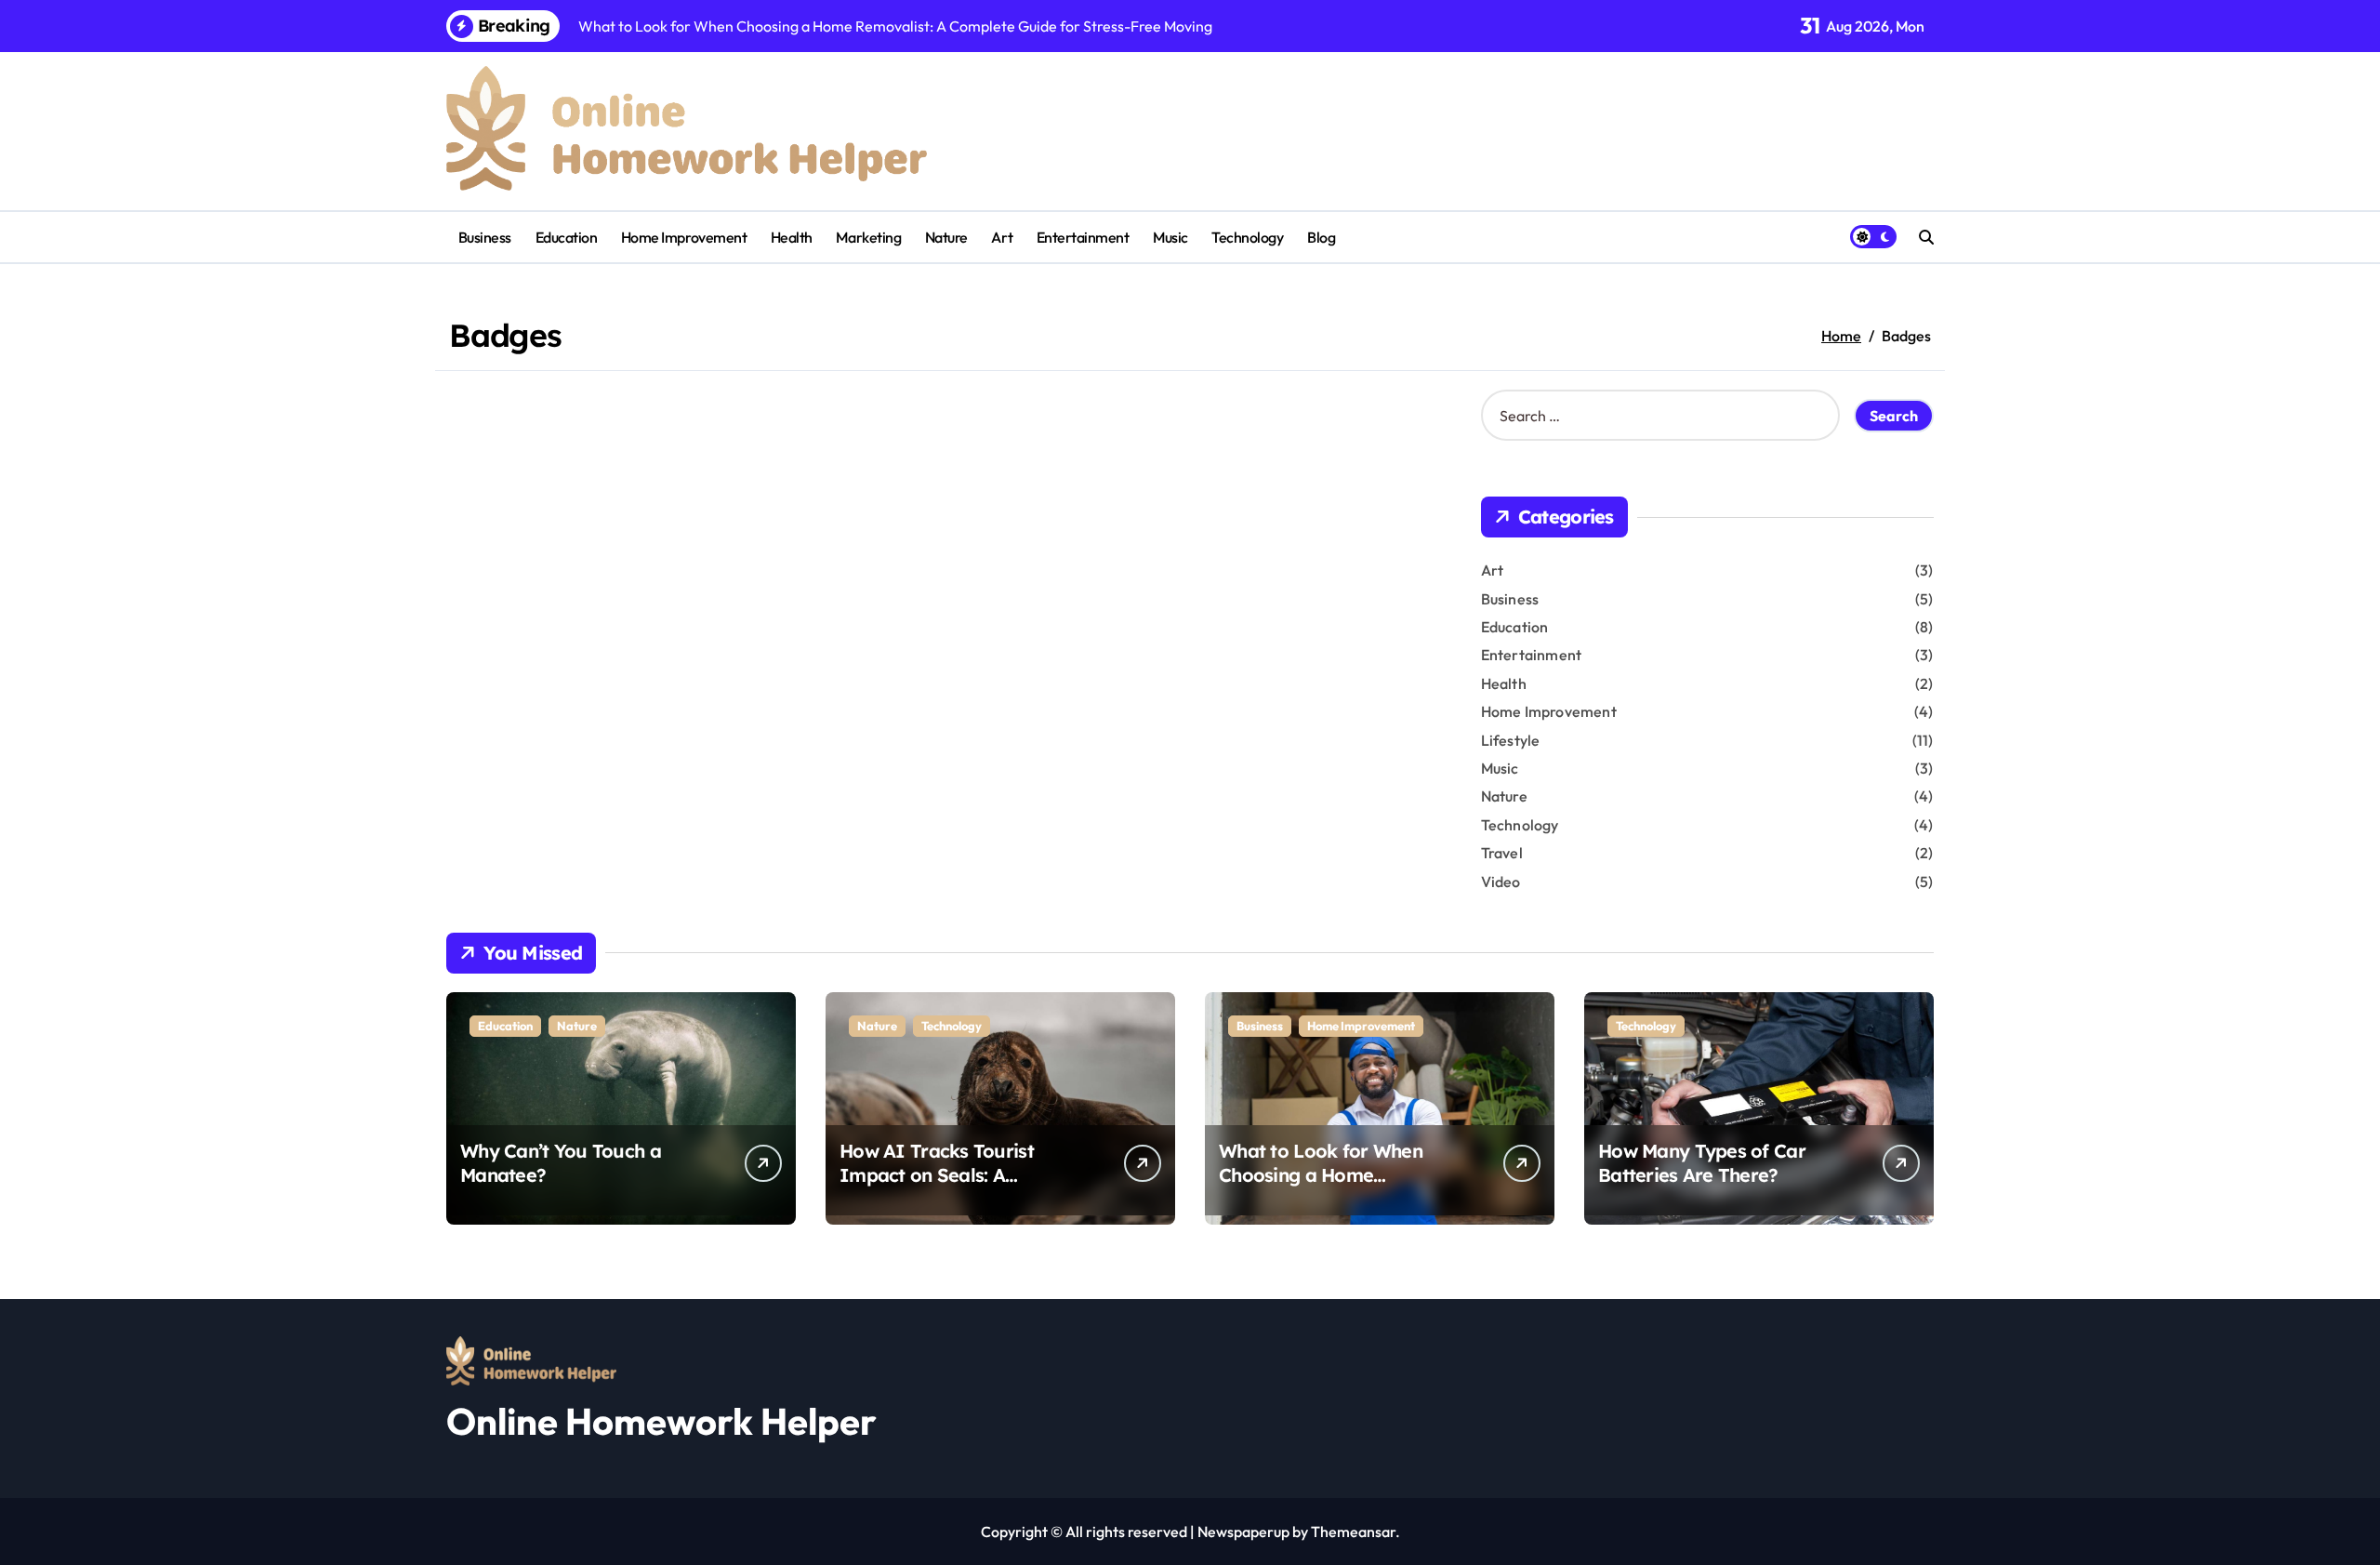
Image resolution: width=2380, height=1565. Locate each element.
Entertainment (1083, 237)
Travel (1502, 853)
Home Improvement (684, 237)
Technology (1247, 237)
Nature (946, 237)
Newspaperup (1243, 1532)
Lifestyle (1511, 740)
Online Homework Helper (661, 1421)
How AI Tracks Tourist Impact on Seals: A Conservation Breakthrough (962, 1175)
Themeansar (1353, 1532)
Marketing (868, 237)
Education (567, 237)
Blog (1321, 237)
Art (1002, 237)
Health (792, 237)
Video (1501, 882)
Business (485, 237)
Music (1170, 237)
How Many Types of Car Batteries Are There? (1702, 1163)
